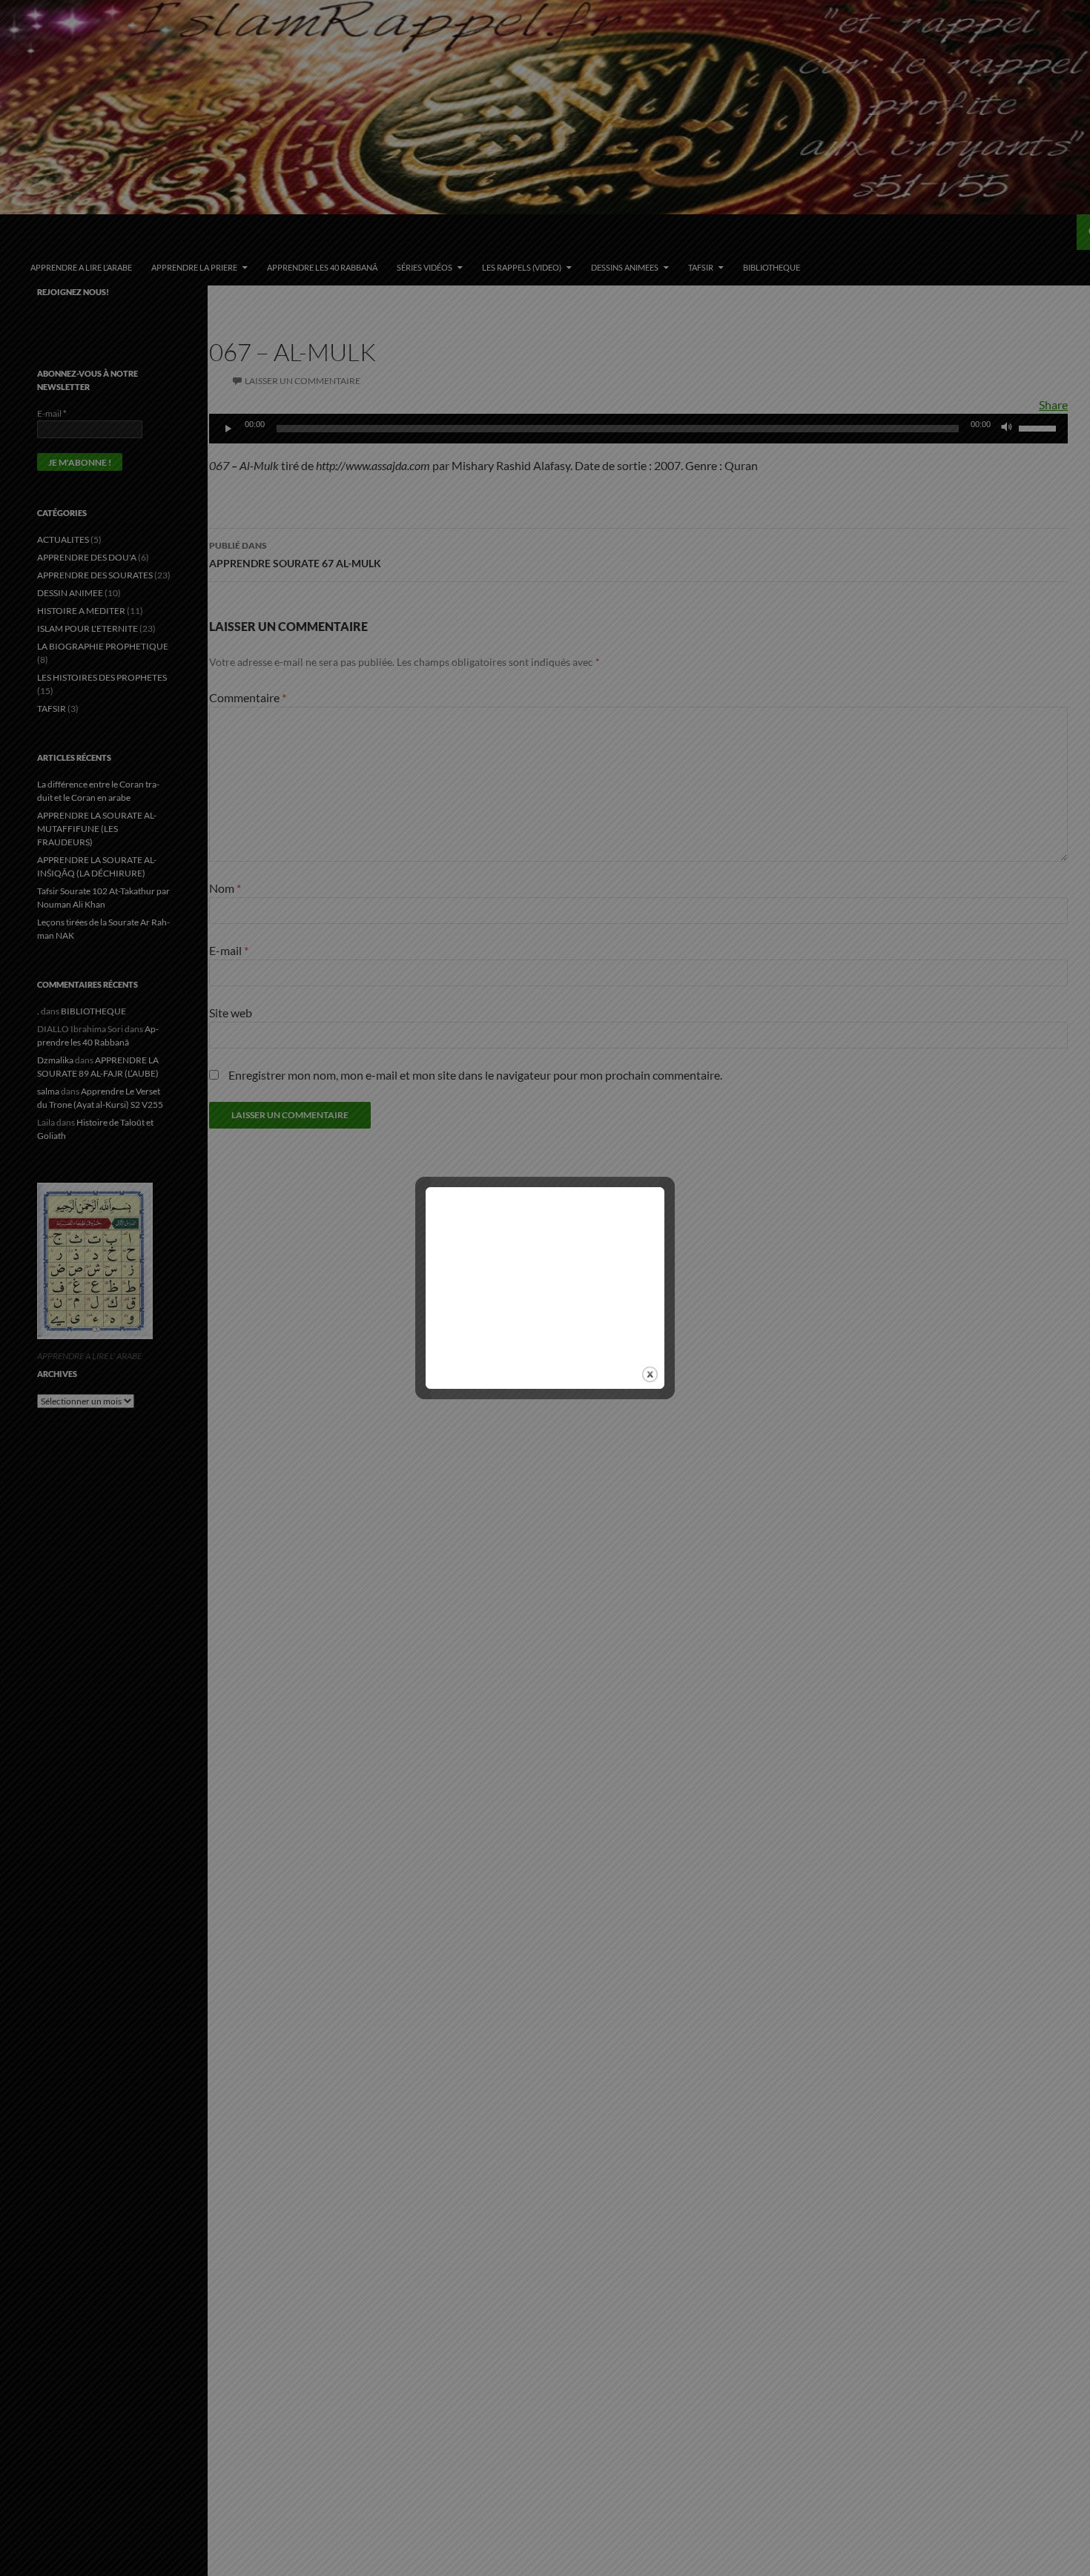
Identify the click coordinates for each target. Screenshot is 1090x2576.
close (650, 1374)
